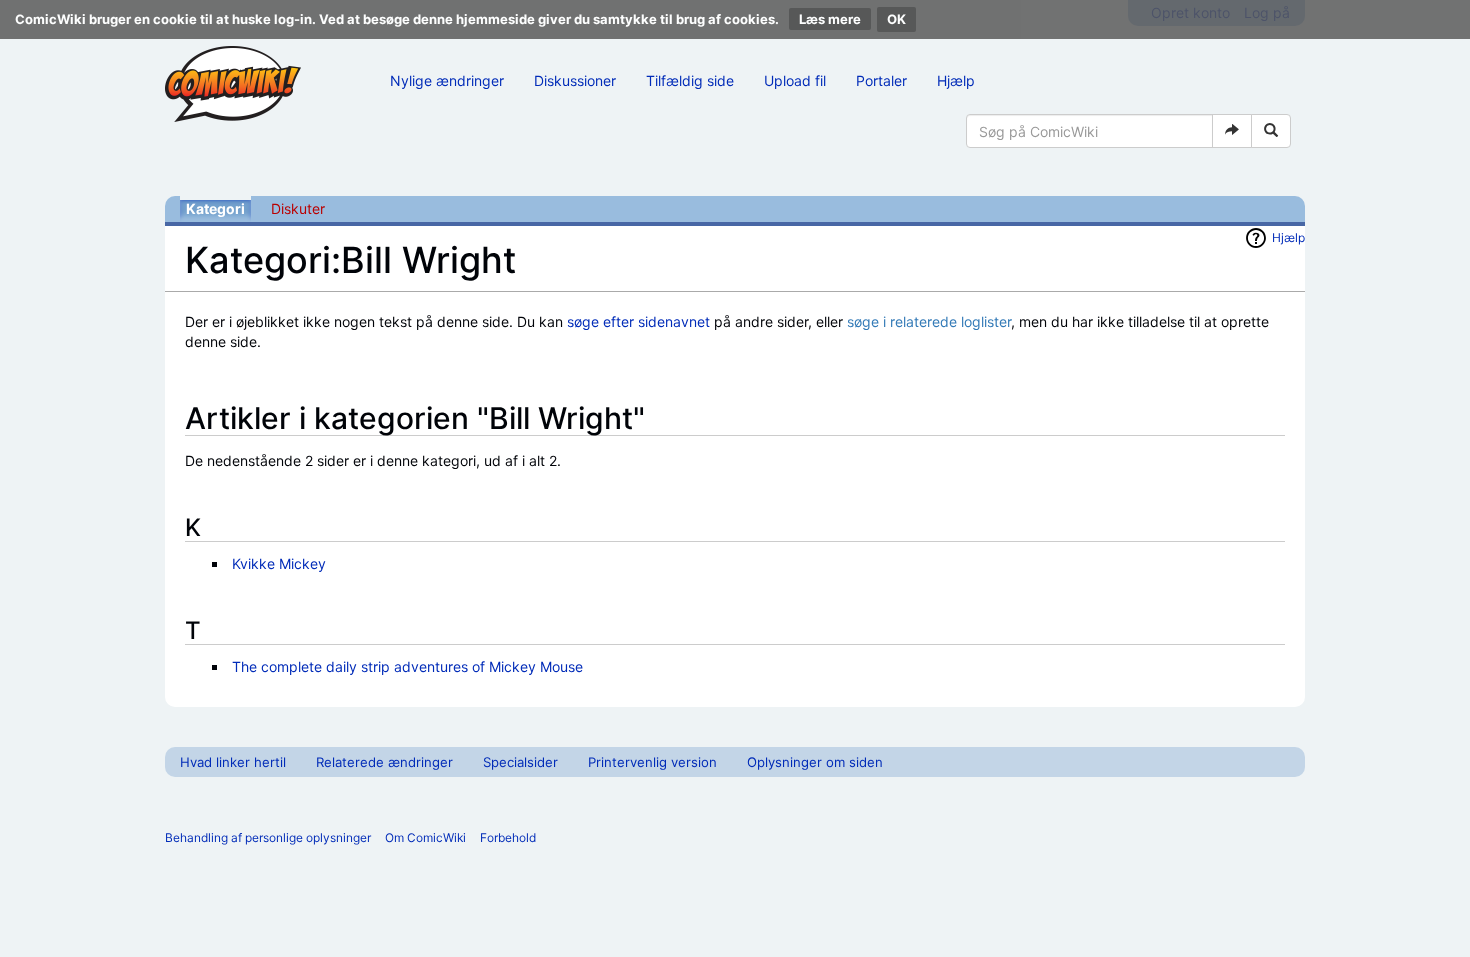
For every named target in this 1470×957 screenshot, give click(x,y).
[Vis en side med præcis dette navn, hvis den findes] (1232, 131)
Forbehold (508, 837)
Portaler (881, 80)
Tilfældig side (690, 80)
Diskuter (298, 208)
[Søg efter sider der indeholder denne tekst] (1271, 131)
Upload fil (795, 80)
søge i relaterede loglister (929, 321)
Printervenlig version (652, 762)
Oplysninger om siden (815, 762)
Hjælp (956, 80)
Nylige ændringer (447, 80)
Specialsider (520, 762)
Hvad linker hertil (233, 762)
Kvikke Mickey (279, 563)
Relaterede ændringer (384, 762)
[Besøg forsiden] (233, 84)
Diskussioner (575, 80)
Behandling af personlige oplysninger (268, 837)
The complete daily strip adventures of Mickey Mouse (407, 666)
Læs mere (830, 19)
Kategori (215, 208)
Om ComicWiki (425, 837)
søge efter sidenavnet (638, 321)
